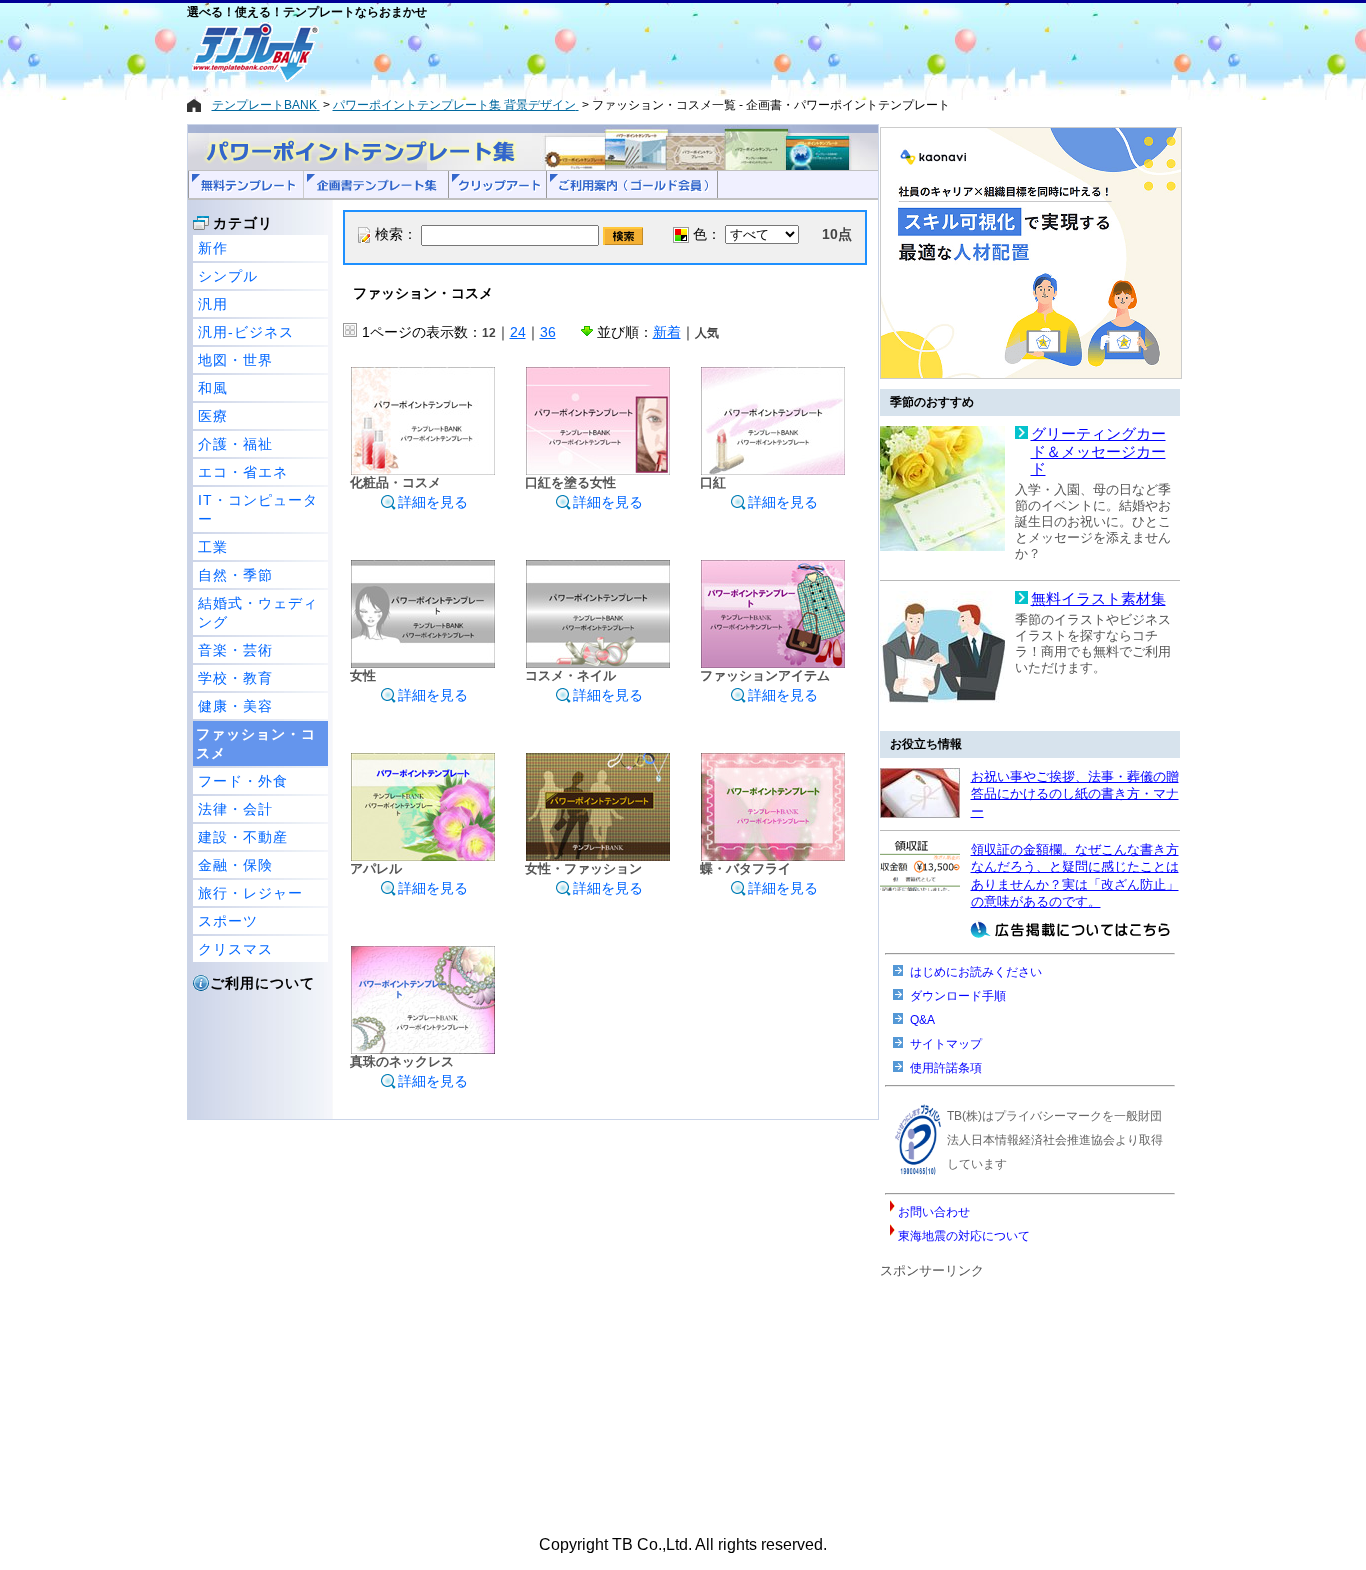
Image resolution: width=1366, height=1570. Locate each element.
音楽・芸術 (235, 650)
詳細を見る (433, 502)
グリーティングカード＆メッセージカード (1098, 451)
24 (518, 332)
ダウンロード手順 (958, 996)
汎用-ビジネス (246, 332)
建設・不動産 (243, 837)
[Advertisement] (612, 52)
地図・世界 (235, 360)
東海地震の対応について (964, 1236)
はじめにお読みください (976, 972)
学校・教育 (235, 678)
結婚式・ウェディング (258, 612)
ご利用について (262, 983)
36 (548, 332)
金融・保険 (235, 865)
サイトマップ (946, 1044)
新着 (667, 332)
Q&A (922, 1020)
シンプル (228, 276)
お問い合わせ (934, 1212)
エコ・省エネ (243, 472)
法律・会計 (235, 809)
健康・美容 (235, 706)
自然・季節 (235, 575)
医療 (213, 416)
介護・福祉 (235, 444)
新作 (213, 248)
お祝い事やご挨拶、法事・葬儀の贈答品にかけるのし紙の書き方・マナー (1075, 794)
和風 (213, 388)
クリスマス (235, 949)
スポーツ (228, 921)
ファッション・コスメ (256, 743)
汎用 (213, 304)
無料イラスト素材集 (1098, 599)
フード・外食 (243, 781)
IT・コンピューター (258, 509)
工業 (213, 547)
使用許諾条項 (946, 1068)
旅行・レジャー (250, 893)
